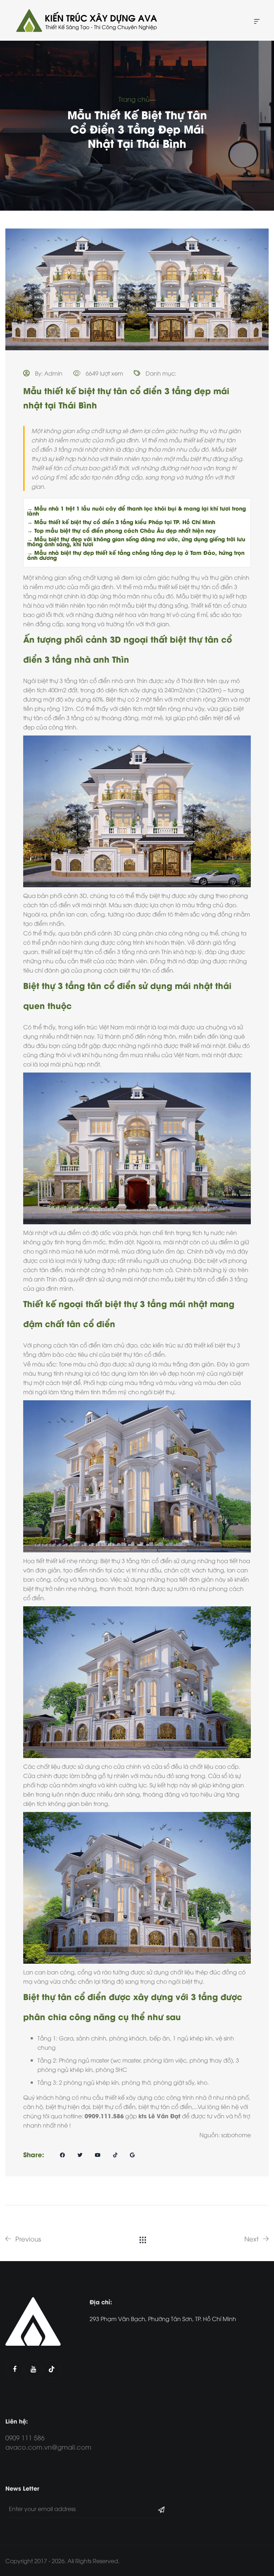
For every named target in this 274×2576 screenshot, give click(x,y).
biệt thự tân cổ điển (206, 587)
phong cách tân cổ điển (67, 1345)
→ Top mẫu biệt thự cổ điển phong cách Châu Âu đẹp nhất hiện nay (121, 530)
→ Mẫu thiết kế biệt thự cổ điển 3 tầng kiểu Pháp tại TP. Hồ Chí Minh (121, 522)
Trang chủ (134, 99)
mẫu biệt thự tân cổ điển (194, 1279)
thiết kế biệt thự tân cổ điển (78, 951)
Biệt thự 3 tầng (120, 1561)
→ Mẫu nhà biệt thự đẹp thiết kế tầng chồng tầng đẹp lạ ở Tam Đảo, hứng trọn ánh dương (136, 555)
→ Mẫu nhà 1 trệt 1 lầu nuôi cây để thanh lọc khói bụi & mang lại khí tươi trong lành (136, 511)
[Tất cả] (143, 2239)
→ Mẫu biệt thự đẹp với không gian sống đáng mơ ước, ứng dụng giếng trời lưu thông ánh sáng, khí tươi (136, 541)
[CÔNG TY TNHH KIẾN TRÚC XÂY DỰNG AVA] (86, 20)
